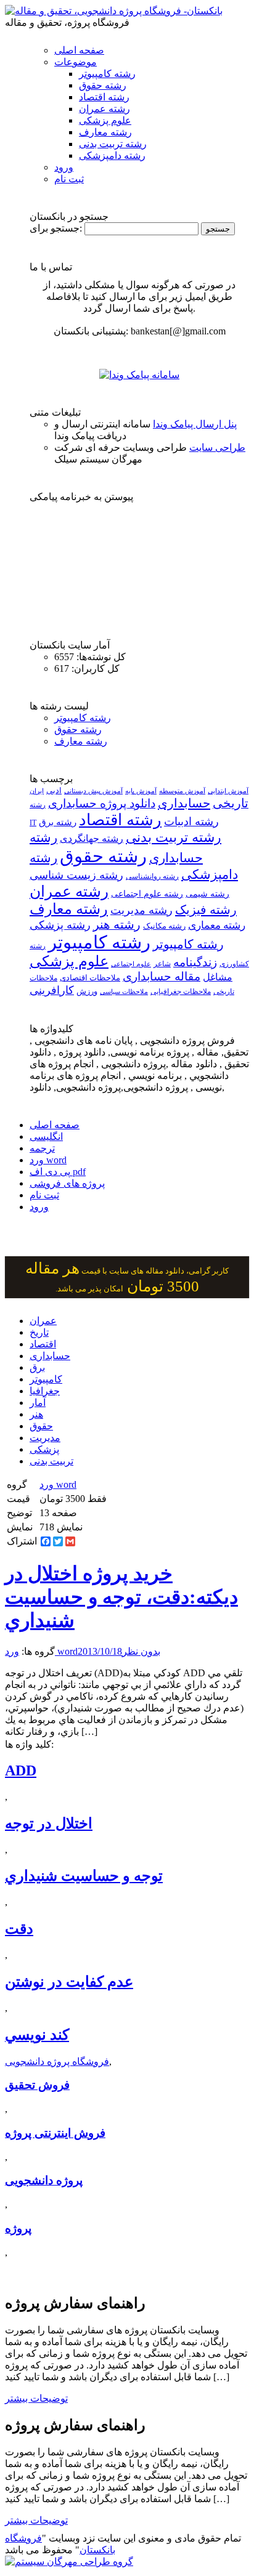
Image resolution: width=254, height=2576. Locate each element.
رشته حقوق (103, 85)
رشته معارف (105, 132)
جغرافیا (45, 1391)
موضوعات (76, 62)
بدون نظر (141, 1651)
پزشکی (44, 1449)
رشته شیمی (207, 894)
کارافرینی (52, 990)
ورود (64, 167)
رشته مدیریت (141, 910)
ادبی (54, 790)
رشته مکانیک (164, 926)
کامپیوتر (46, 1379)
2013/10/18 (100, 1651)
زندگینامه (195, 962)
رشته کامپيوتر (188, 944)
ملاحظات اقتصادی (90, 978)
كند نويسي (37, 2035)
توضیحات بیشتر (36, 2398)
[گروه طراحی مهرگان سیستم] (69, 2562)
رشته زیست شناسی (76, 875)
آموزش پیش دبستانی (93, 791)
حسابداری (184, 803)
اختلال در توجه (49, 1823)
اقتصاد (43, 1344)
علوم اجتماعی (131, 964)
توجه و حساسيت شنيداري (84, 1876)
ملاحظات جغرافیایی (181, 991)
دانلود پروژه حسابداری (102, 803)
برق (37, 1367)
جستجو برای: (56, 228)
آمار (38, 1403)
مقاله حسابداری (162, 976)
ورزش (87, 991)
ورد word (48, 1160)
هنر (36, 1414)
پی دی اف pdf (58, 1172)
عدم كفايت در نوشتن (69, 1982)
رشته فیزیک (206, 910)
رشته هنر (117, 924)
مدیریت (45, 1438)
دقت (19, 1929)
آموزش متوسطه (182, 791)
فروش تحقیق (37, 2085)
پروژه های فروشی (67, 1183)
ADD (21, 1770)
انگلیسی (46, 1137)
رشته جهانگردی (92, 838)
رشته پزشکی (60, 925)
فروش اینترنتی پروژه (55, 2133)
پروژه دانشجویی (44, 2180)
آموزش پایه (141, 791)
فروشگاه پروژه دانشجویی (57, 2061)
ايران (37, 791)
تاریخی (231, 803)
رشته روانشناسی (152, 877)
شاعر (162, 964)
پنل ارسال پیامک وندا (195, 424)
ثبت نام (69, 179)
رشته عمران (104, 109)
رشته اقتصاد (104, 97)
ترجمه (42, 1148)
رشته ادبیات (191, 822)
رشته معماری (217, 925)
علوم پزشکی (105, 120)
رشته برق (58, 822)
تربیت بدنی (51, 1461)
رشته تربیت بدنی (113, 144)
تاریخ (39, 1332)
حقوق (41, 1426)
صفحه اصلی (79, 50)
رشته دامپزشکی (112, 155)
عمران (43, 1321)
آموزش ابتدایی (228, 791)
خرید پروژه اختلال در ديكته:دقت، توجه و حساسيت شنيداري (121, 1597)
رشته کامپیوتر (107, 74)
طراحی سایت (217, 447)
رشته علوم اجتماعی (147, 894)
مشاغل (218, 977)
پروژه (18, 2228)
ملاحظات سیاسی (124, 991)
